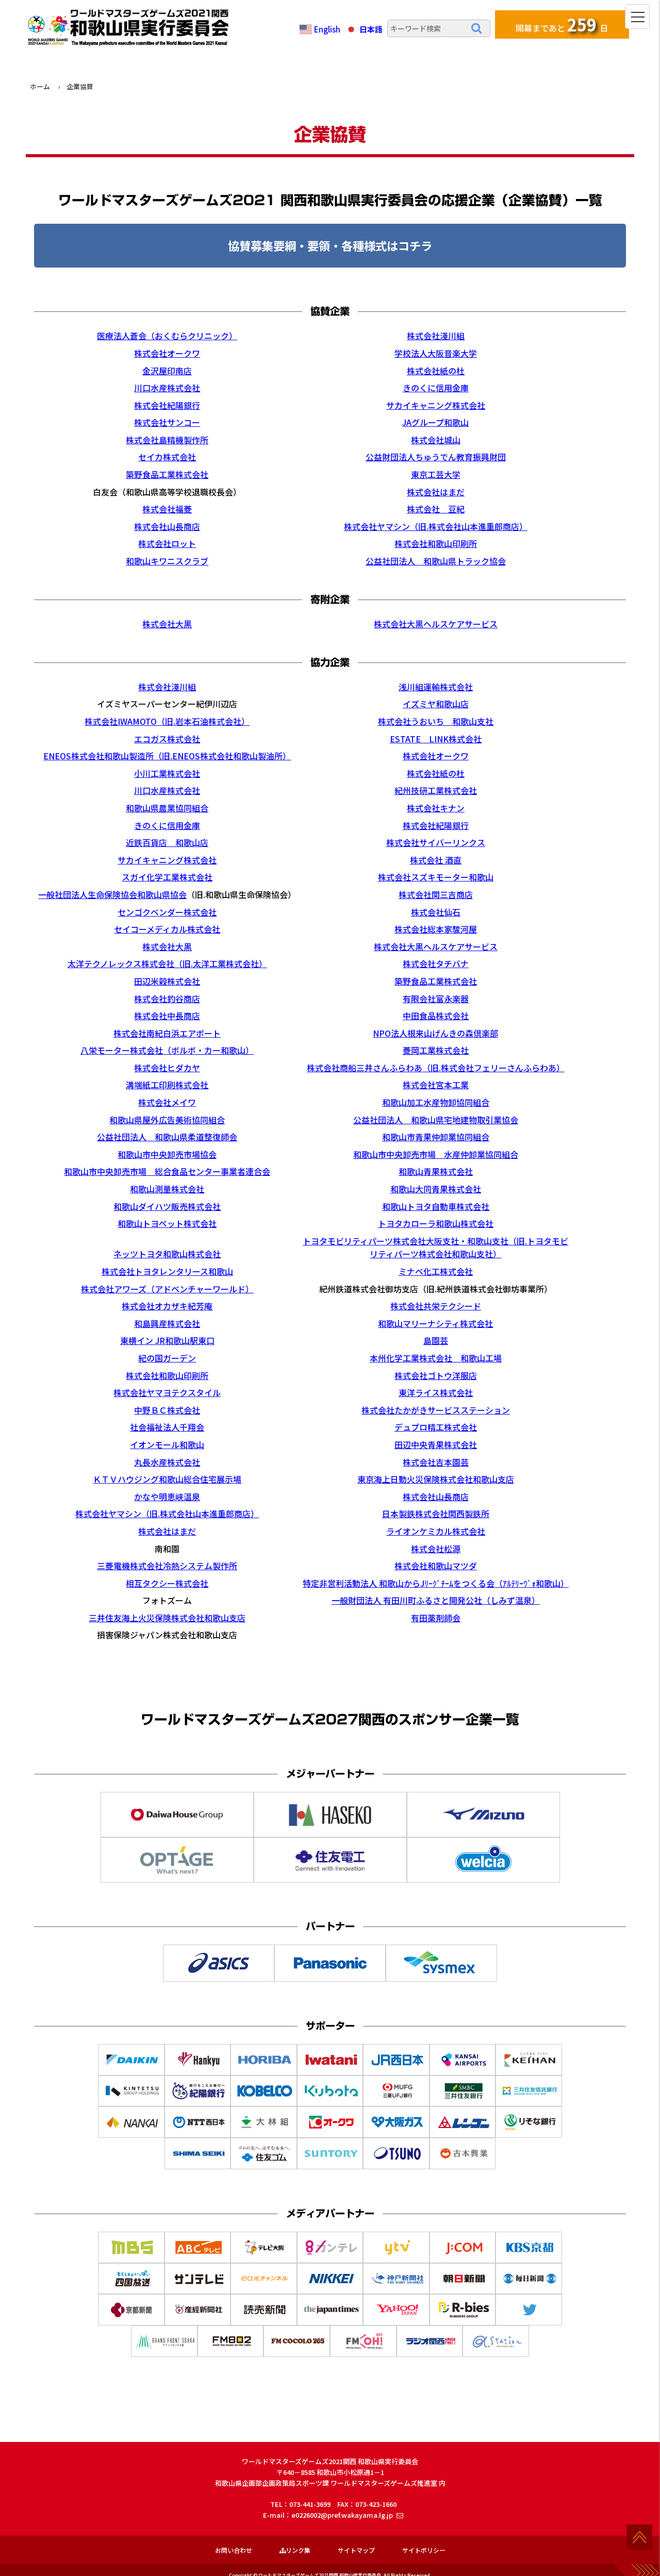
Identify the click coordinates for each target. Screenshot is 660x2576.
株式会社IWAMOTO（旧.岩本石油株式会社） (167, 721)
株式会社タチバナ (436, 963)
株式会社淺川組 (436, 336)
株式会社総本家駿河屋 (436, 929)
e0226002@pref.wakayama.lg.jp (342, 2515)
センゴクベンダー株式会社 (167, 912)
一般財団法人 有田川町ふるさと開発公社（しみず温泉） (436, 1600)
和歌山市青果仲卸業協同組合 (436, 1137)
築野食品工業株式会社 (167, 474)
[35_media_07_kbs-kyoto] (530, 2255)
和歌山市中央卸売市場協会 (167, 1154)
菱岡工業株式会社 (436, 1050)
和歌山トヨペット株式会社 (167, 1223)
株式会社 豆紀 (436, 509)
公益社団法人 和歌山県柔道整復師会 (167, 1137)
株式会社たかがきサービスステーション (436, 1410)
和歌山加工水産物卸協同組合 (436, 1102)
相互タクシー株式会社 (167, 1583)
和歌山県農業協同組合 (167, 808)
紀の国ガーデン (167, 1358)
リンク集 (298, 2550)
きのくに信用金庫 (436, 388)
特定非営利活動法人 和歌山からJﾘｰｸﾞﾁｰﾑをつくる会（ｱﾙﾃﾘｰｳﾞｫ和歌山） (436, 1583)
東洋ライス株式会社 (436, 1392)
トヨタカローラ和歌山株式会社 (436, 1223)
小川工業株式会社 (167, 773)
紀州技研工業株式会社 (436, 790)
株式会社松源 (436, 1549)
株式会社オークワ (167, 353)
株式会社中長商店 (167, 1016)
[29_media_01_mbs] (132, 2255)
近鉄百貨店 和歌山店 (167, 842)
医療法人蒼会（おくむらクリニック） (167, 336)
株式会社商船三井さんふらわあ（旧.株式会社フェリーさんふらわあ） (436, 1068)
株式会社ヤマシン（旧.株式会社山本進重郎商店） (436, 526)
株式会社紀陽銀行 (167, 405)
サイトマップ (356, 2550)
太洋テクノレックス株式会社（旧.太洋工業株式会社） (167, 963)
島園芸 (436, 1340)
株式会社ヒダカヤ (167, 1068)
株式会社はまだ (436, 492)
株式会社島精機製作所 (167, 440)
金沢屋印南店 (167, 371)
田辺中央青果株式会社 (436, 1444)
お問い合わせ (234, 2550)
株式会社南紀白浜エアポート (167, 1033)
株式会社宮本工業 (436, 1085)
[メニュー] (637, 16)
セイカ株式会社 (167, 457)
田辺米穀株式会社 (167, 981)
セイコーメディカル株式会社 (167, 929)
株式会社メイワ (167, 1102)
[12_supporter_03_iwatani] (331, 2068)
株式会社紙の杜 (436, 371)
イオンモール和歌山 (167, 1444)
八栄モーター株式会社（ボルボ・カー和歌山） (167, 1050)
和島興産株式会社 (167, 1323)
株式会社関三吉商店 (436, 894)
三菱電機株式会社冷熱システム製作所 (167, 1566)
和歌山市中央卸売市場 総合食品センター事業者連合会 (167, 1171)
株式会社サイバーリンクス (436, 842)
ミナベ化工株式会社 (436, 1271)
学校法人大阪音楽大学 (436, 353)
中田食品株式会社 (436, 1016)
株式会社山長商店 (167, 526)
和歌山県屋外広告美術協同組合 (167, 1120)
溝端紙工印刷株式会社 (167, 1085)
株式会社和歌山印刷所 (436, 543)
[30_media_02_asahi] (199, 2255)
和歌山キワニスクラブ (167, 561)
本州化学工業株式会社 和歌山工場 (436, 1358)
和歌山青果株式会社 (436, 1171)
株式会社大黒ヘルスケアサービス (436, 624)
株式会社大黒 (167, 624)
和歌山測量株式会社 (167, 1189)
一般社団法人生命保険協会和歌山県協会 (112, 894)
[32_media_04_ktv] (331, 2255)
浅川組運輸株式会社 (436, 687)
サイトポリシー (424, 2550)
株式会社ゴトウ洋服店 (436, 1375)
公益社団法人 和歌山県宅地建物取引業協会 (436, 1120)
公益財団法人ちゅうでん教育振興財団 (436, 457)
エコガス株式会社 (167, 739)
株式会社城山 (436, 440)
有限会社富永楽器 (436, 999)
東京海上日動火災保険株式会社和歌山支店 (436, 1479)
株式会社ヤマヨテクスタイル (167, 1392)
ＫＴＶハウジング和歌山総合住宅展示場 (167, 1479)
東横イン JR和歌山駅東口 (167, 1340)
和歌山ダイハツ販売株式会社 (167, 1206)
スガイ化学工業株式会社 (167, 877)
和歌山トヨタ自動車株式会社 (436, 1206)
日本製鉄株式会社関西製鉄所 (436, 1514)
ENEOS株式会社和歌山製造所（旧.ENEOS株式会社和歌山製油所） (167, 756)
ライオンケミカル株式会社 (436, 1531)
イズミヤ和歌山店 (436, 704)
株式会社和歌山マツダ (436, 1566)
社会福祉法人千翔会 (167, 1427)
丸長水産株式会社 (167, 1462)
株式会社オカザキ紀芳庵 (167, 1306)
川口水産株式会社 (167, 388)
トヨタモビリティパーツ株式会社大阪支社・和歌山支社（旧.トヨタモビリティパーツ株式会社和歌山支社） (435, 1248)
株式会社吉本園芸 (436, 1462)
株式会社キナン (436, 808)
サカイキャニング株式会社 (436, 405)
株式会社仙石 (436, 912)
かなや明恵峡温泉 (167, 1497)
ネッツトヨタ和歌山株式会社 (167, 1254)
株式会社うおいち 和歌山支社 (436, 721)
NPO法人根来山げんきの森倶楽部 (435, 1033)
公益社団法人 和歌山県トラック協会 (436, 561)
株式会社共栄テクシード (436, 1306)
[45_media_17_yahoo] (397, 2318)
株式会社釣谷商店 (167, 999)
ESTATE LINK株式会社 (436, 739)
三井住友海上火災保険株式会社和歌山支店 (167, 1618)
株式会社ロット (167, 543)
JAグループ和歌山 (435, 422)
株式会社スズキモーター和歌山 (436, 877)
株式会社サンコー (167, 422)
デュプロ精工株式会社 (436, 1427)
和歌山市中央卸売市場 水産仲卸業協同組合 (436, 1154)
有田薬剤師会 (436, 1618)
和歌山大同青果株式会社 (436, 1189)
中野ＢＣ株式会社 (167, 1410)
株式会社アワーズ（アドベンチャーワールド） (167, 1289)
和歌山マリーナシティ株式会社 (435, 1323)
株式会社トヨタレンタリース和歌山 (167, 1271)
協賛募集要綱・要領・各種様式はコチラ (330, 245)
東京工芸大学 (436, 474)
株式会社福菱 (167, 509)
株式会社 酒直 (436, 860)
